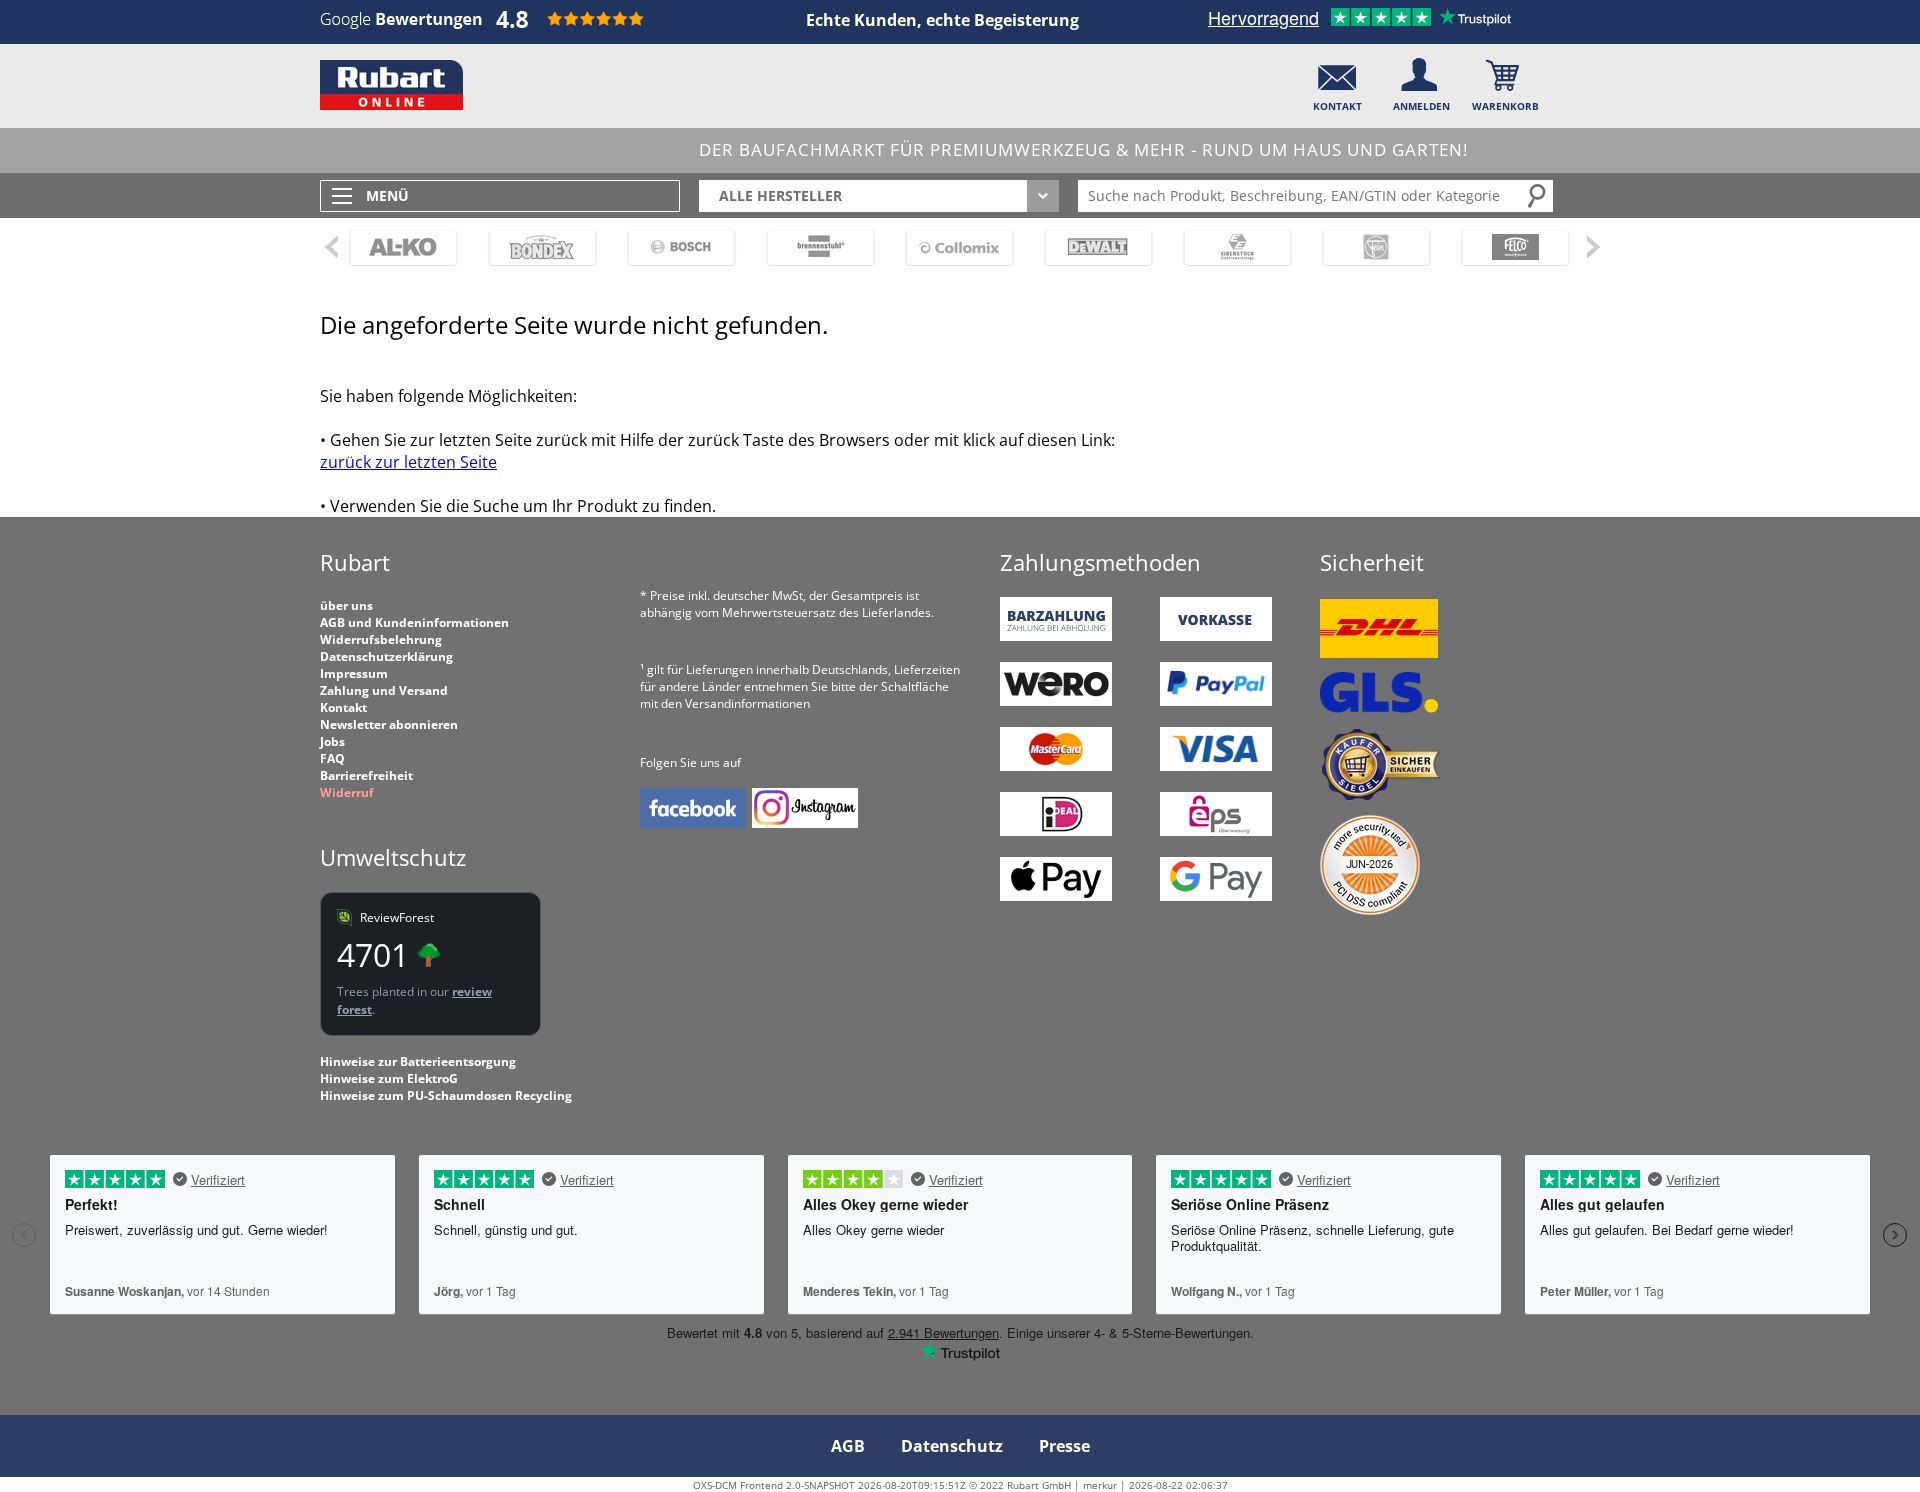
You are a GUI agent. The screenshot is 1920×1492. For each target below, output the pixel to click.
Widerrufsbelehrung (381, 639)
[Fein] (1367, 247)
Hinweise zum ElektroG (389, 1078)
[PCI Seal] (1370, 910)
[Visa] (1216, 766)
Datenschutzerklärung (386, 656)
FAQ (332, 758)
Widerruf (347, 792)
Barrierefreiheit (366, 775)
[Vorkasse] (1216, 636)
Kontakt (343, 707)
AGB (848, 1446)
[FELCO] (1506, 247)
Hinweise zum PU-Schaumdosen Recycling (446, 1095)
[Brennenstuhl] (811, 247)
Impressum (354, 673)
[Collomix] (950, 247)
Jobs (332, 741)
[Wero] (1056, 701)
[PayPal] (1216, 701)
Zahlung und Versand (384, 690)
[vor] (1593, 246)
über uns (346, 605)
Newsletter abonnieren (389, 724)
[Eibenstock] (1228, 247)
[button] (1337, 80)
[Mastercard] (1056, 766)
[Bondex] (533, 247)
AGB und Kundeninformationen (414, 622)
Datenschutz (952, 1446)
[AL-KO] (394, 247)
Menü (387, 195)
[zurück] (330, 246)
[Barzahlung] (1056, 636)
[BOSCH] (672, 247)
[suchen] (1538, 195)
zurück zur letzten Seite (408, 462)
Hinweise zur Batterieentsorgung (418, 1061)
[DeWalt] (1089, 247)
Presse (1064, 1446)
